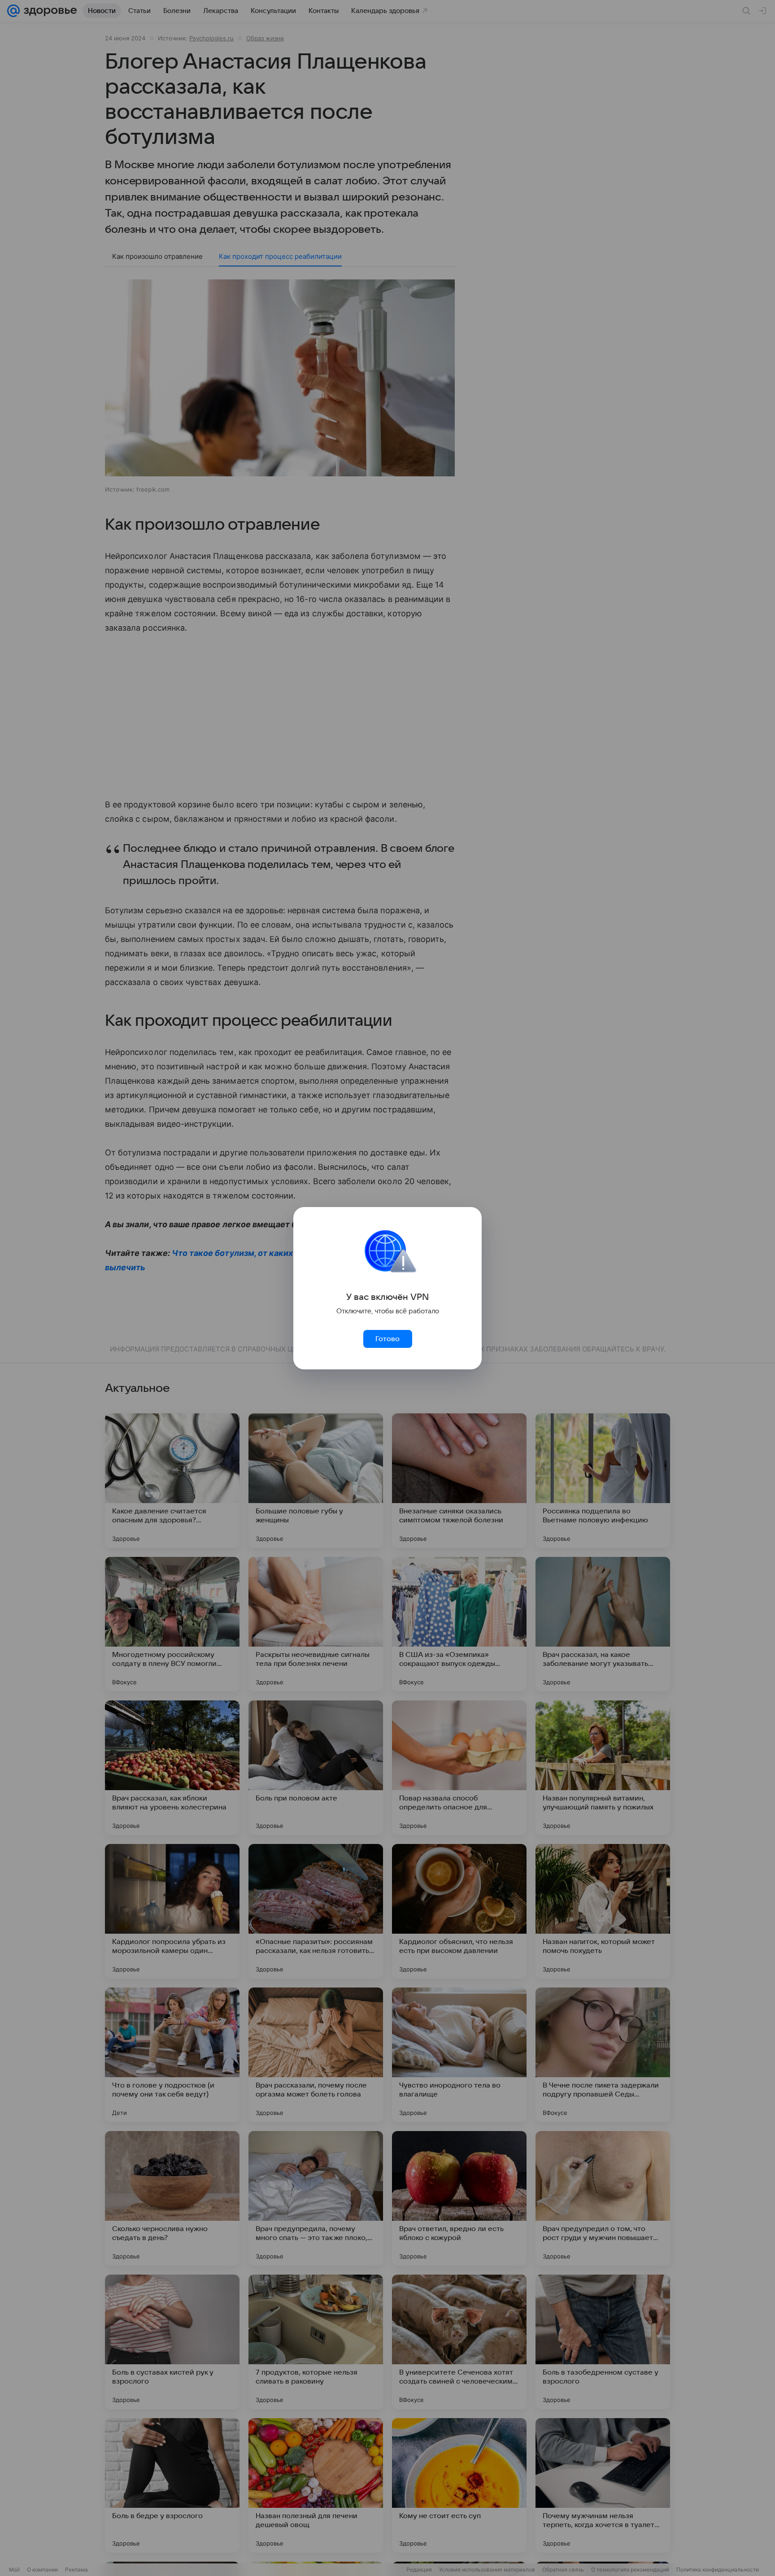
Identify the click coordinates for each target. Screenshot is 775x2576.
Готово (387, 1339)
